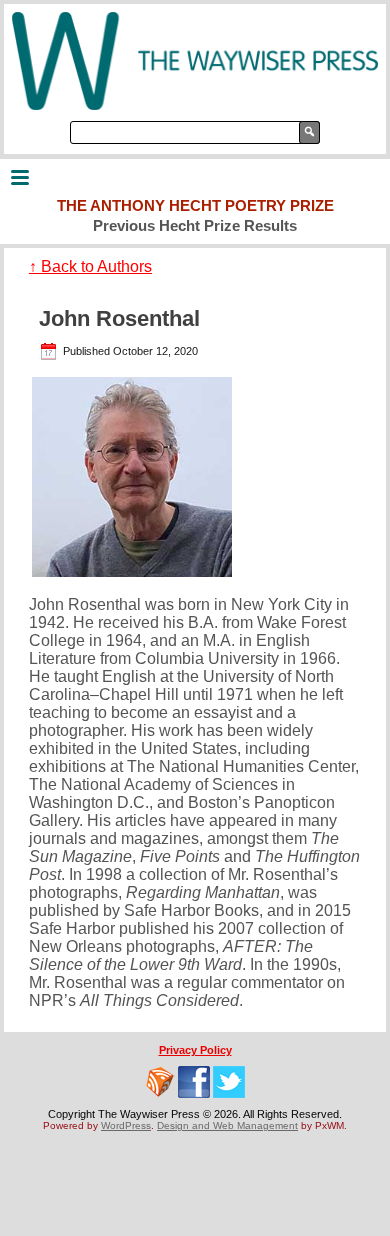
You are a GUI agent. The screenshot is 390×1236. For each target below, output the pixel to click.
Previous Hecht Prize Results (195, 225)
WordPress (126, 1125)
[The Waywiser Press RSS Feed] (160, 1082)
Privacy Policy (195, 1050)
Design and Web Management (227, 1125)
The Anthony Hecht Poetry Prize (195, 205)
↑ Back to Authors (90, 266)
